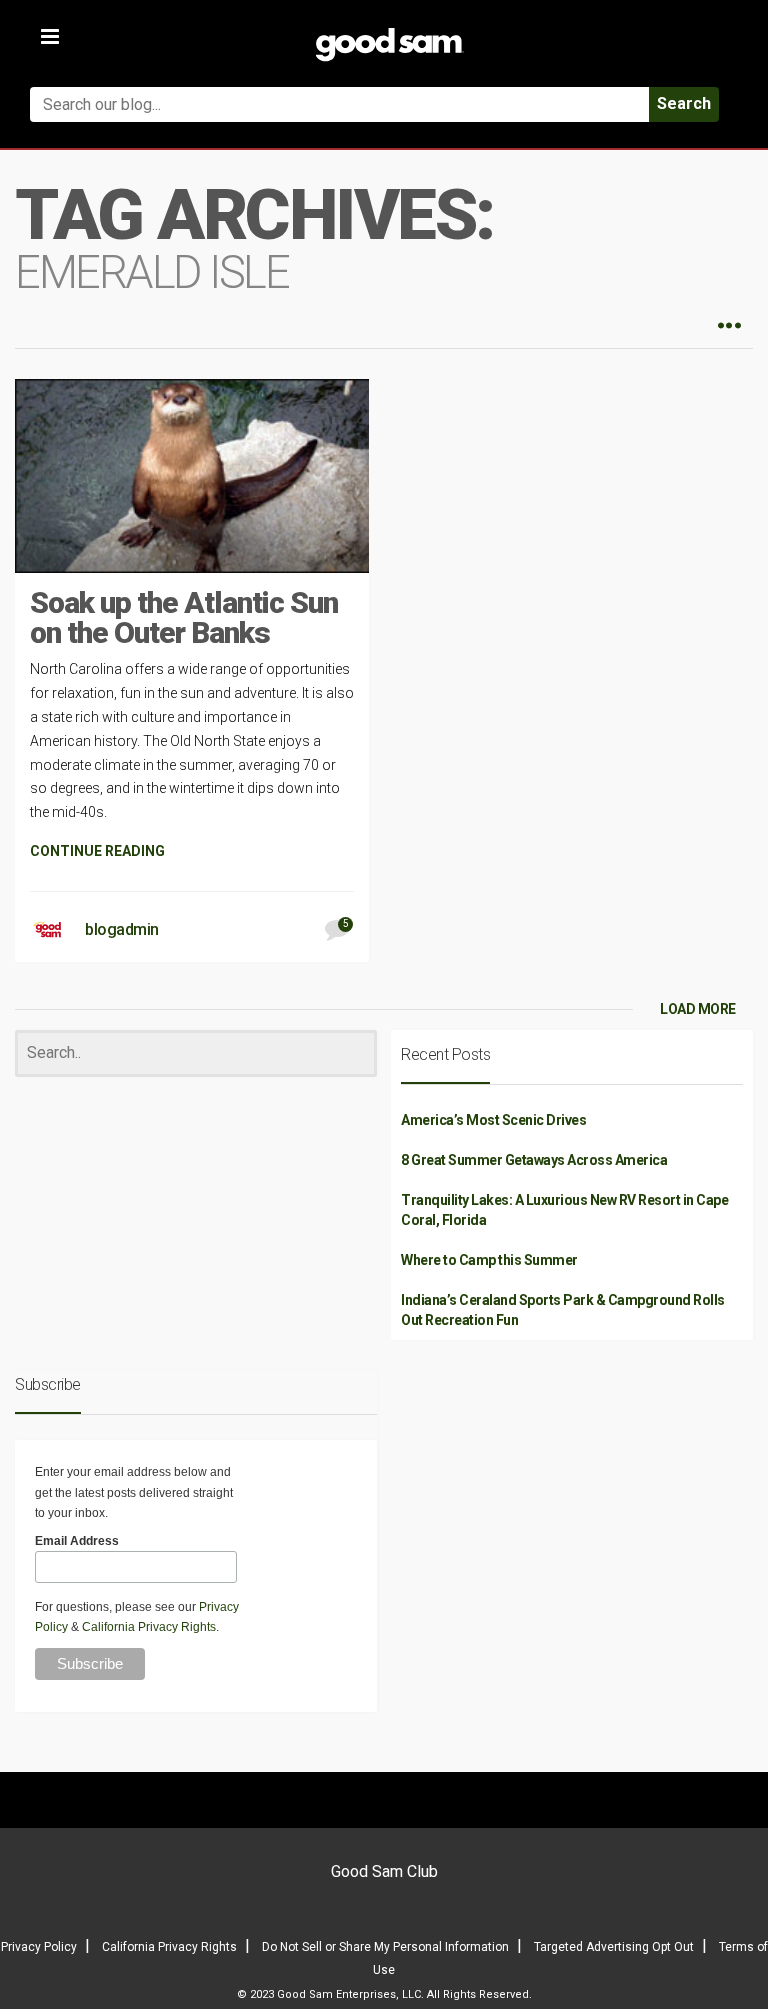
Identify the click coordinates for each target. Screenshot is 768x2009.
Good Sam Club (384, 1871)
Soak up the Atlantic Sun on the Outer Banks (184, 617)
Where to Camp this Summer (489, 1260)
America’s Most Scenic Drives (493, 1120)
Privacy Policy (39, 1947)
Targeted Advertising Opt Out (614, 1947)
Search (684, 103)
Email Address (77, 1541)
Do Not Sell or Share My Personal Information (385, 1947)
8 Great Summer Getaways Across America (534, 1160)
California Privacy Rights (149, 1627)
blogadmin (122, 929)
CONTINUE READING (97, 851)
